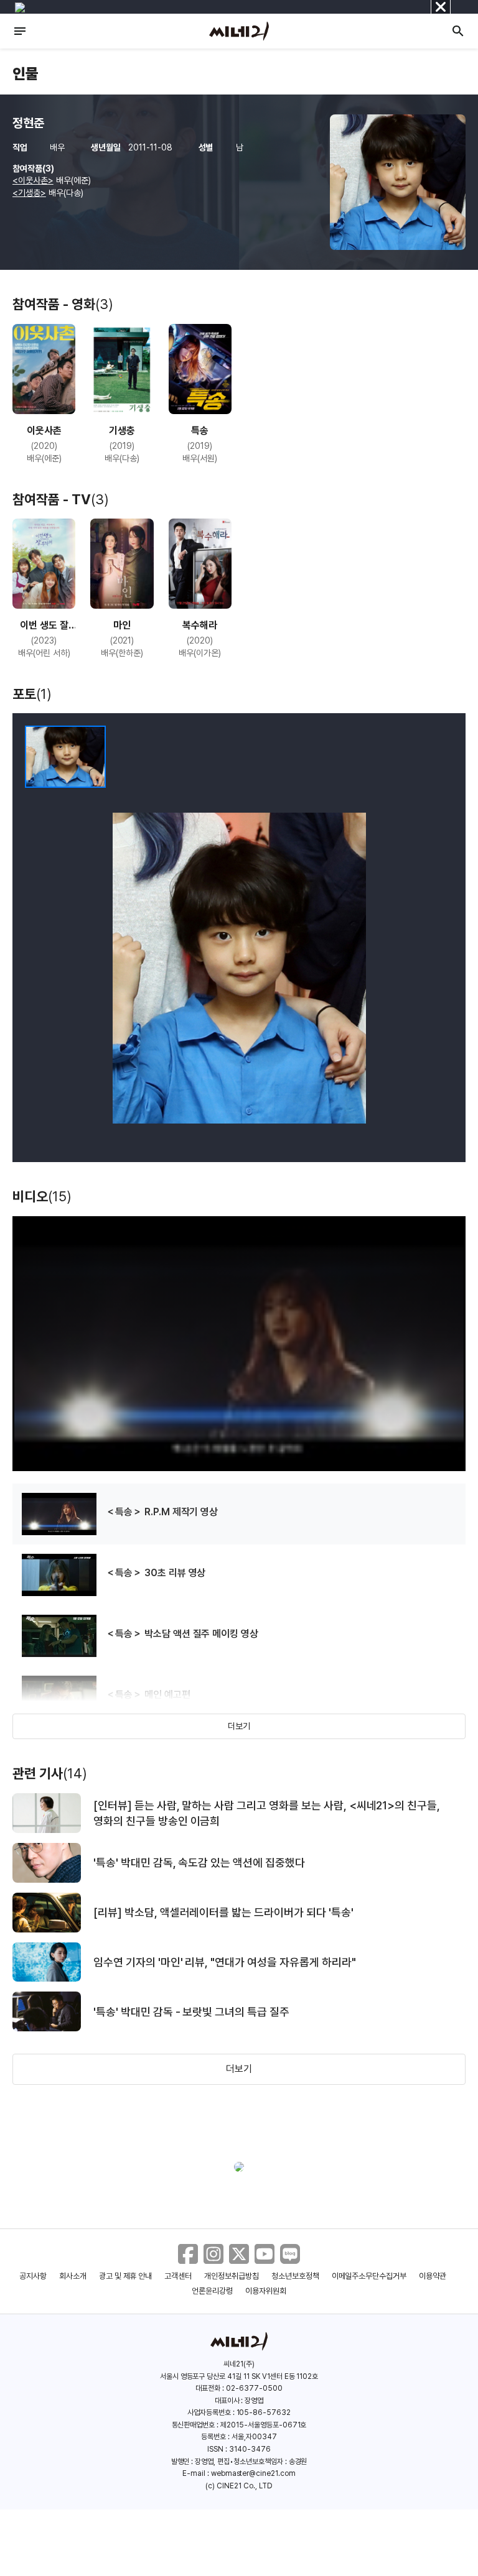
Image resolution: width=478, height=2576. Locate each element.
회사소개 (73, 2276)
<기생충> (29, 193)
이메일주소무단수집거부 (369, 2276)
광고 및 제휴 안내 (126, 2276)
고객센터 (178, 2276)
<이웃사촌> (33, 180)
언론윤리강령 (212, 2291)
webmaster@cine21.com (253, 2473)
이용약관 (433, 2276)
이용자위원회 (266, 2291)
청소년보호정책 (295, 2276)
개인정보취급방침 (232, 2276)
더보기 (239, 1726)
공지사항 (33, 2276)
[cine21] (239, 31)
